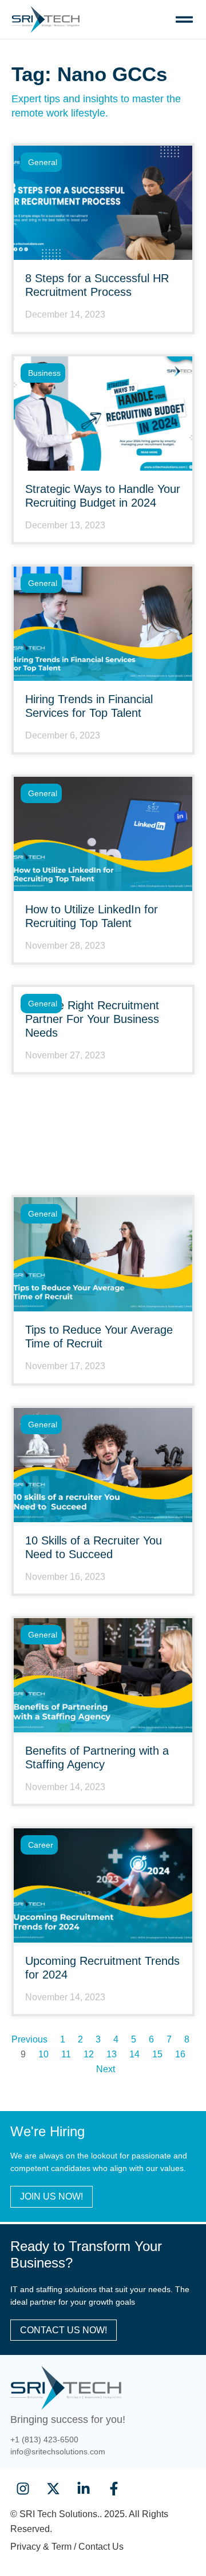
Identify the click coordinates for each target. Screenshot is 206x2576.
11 (66, 2054)
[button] (184, 20)
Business (44, 373)
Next (106, 2069)
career (41, 1845)
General (43, 162)
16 (180, 2054)
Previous (29, 2039)
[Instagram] (23, 2489)
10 (43, 2054)
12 (89, 2054)
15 (157, 2054)
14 (134, 2054)
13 (112, 2054)
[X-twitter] (53, 2489)
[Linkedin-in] (83, 2489)
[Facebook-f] (114, 2489)
